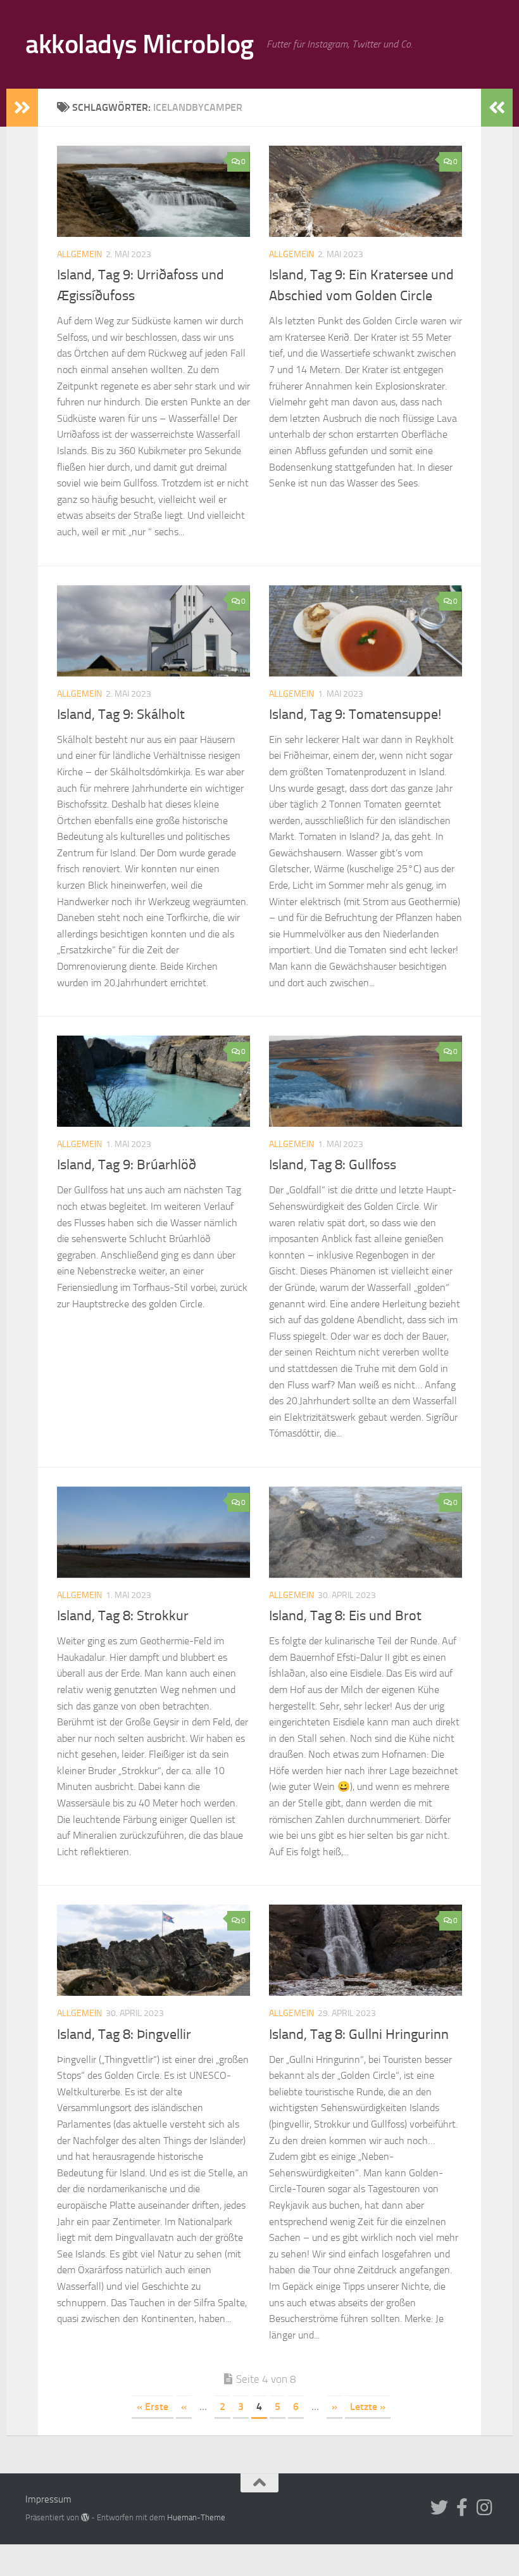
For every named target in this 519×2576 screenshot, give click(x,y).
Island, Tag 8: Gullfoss (333, 1165)
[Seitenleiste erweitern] (22, 108)
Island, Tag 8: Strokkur (123, 1616)
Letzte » (368, 2407)
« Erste (153, 2407)
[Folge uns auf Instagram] (485, 2508)
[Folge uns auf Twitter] (439, 2508)
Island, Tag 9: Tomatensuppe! (355, 714)
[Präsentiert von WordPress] (85, 2517)
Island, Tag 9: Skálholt (121, 714)
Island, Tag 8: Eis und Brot (345, 1616)
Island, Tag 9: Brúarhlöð (127, 1165)
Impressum (48, 2499)
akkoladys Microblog (140, 44)
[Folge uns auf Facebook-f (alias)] (462, 2508)
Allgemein (79, 254)
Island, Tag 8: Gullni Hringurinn (359, 2034)
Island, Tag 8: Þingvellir (124, 2034)
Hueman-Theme (196, 2517)
